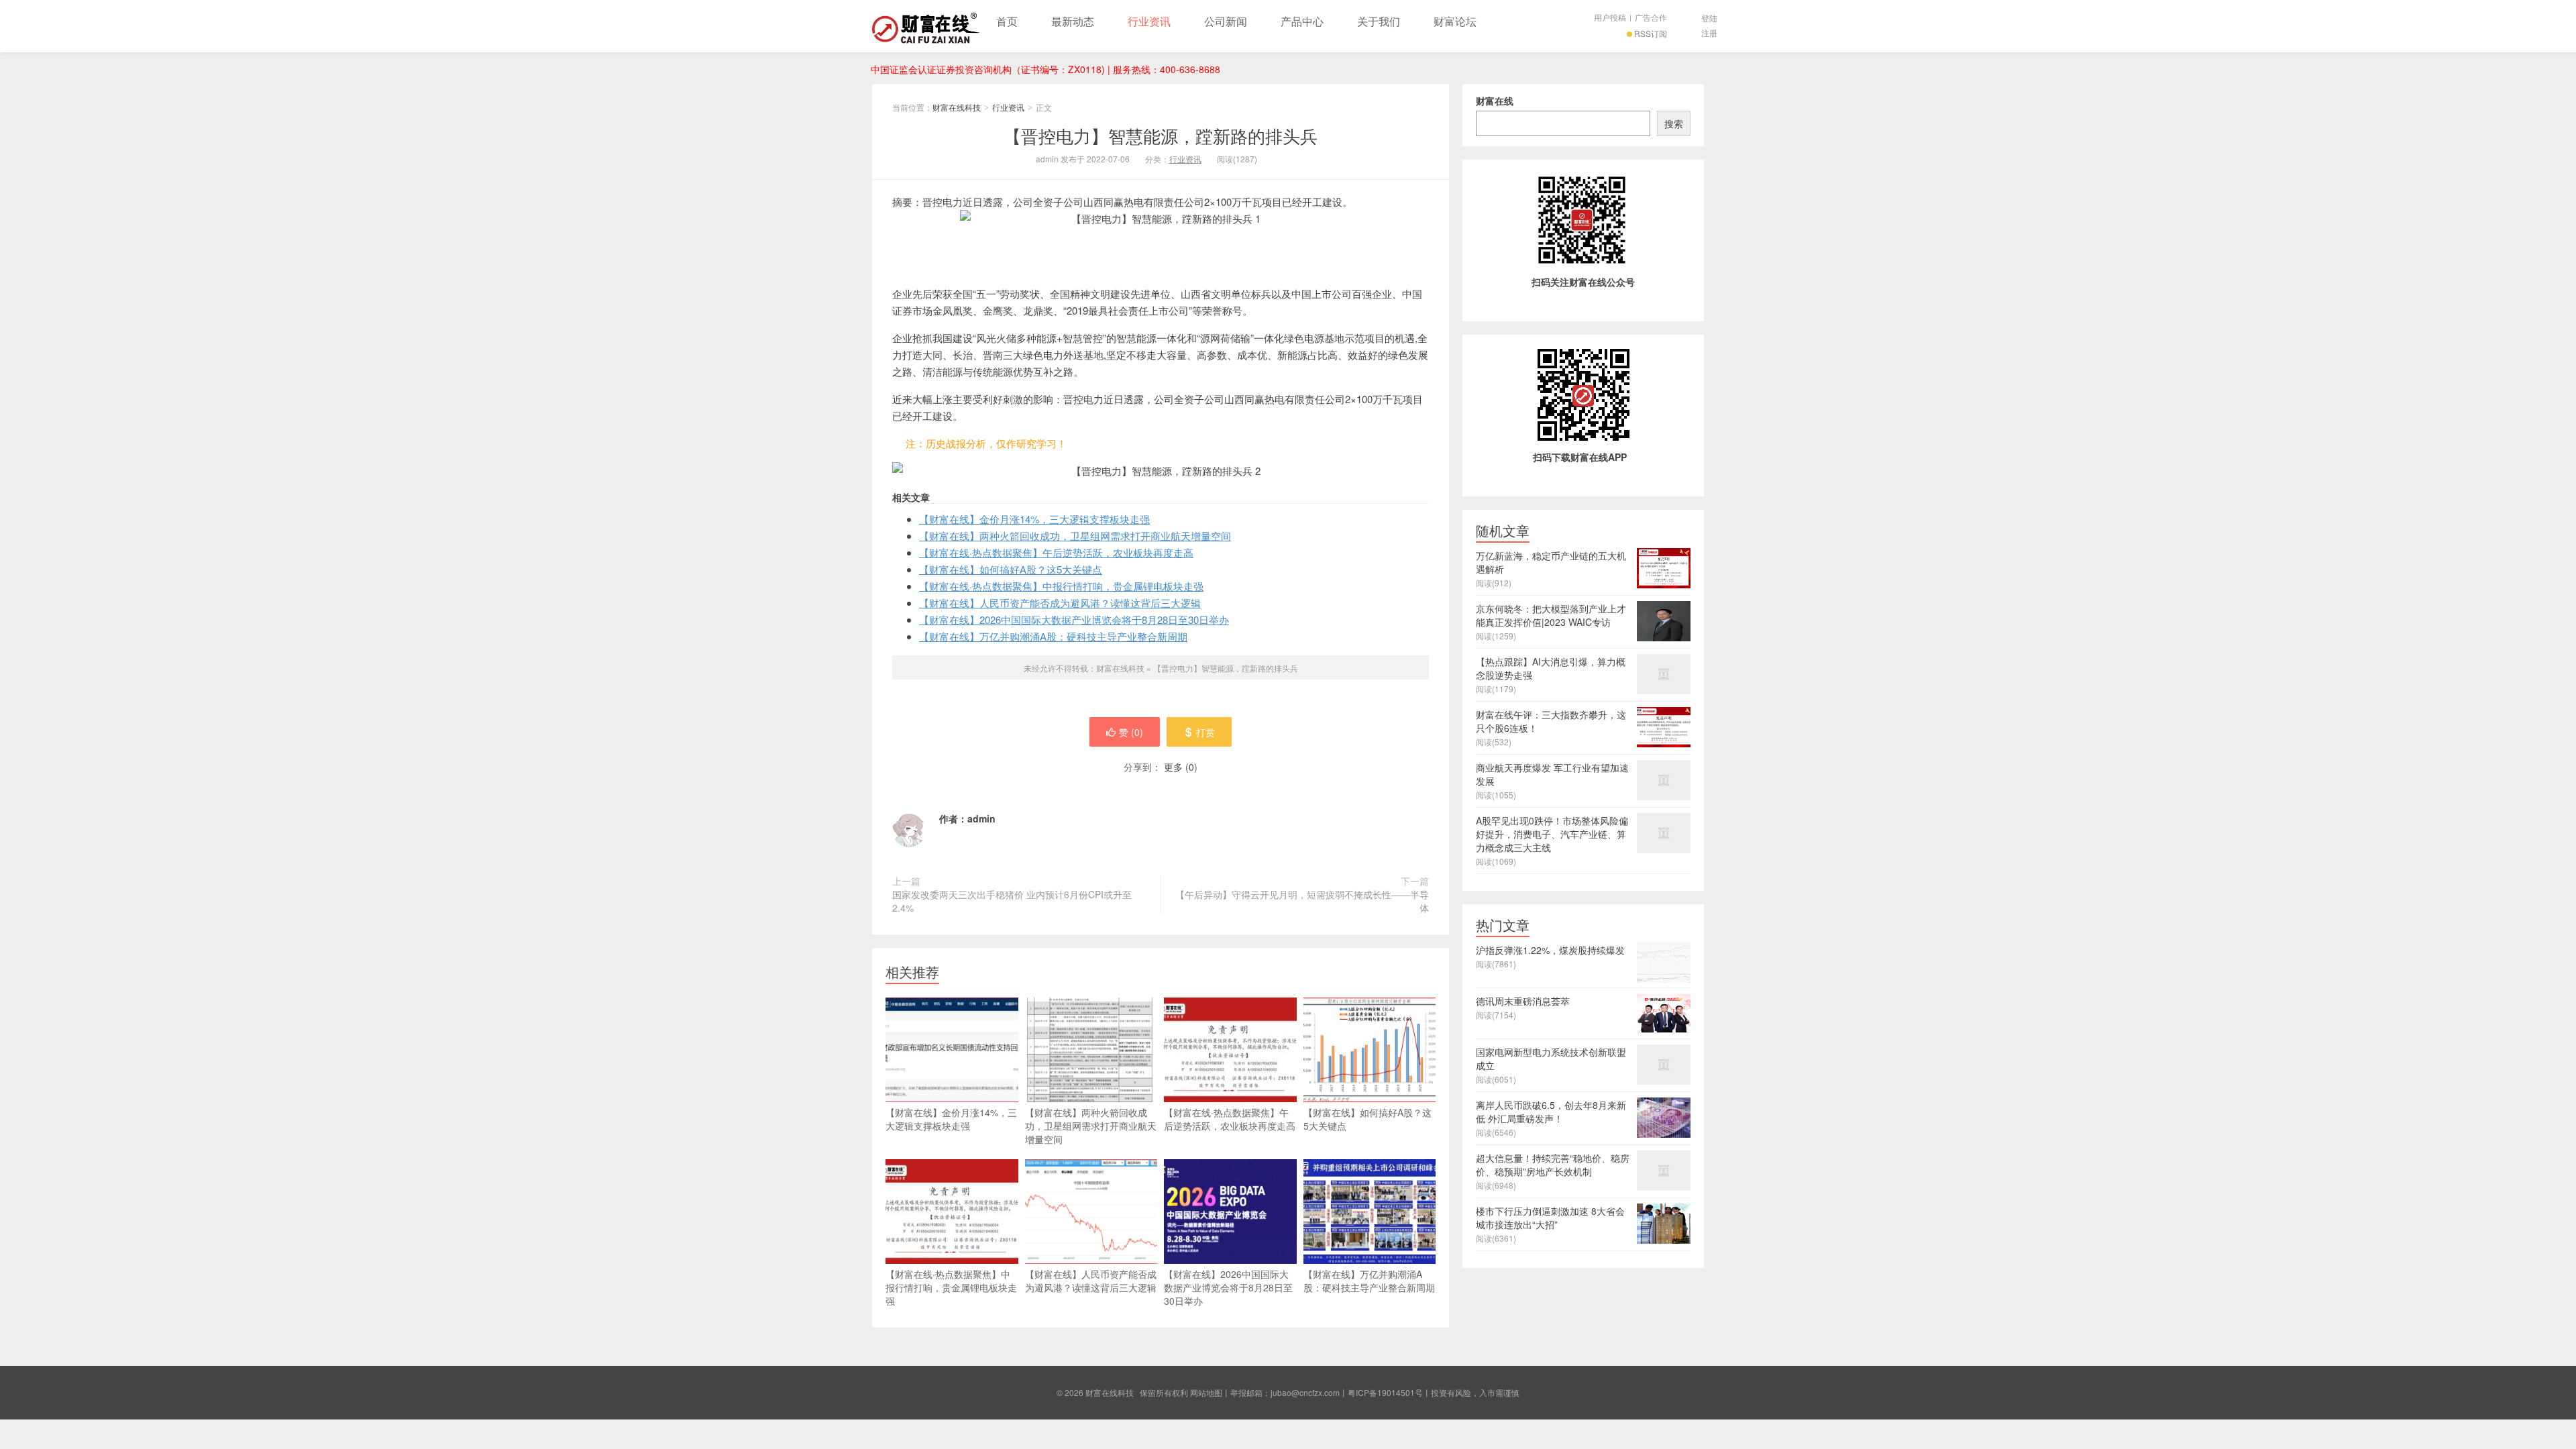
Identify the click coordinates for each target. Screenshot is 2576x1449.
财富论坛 (1455, 21)
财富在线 (1495, 101)
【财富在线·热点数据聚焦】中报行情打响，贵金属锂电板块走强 (1061, 586)
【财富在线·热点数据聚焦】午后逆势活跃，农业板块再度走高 (1056, 552)
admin (981, 818)
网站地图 (1206, 1392)
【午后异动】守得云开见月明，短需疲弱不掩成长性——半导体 (1302, 901)
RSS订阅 (1651, 33)
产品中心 (1302, 21)
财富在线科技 (926, 26)
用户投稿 (1610, 17)
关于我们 (1379, 21)
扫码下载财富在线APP (1580, 457)
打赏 (1205, 732)
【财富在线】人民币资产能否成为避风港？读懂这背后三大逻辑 (1060, 603)
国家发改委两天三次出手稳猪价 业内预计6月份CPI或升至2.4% (1012, 901)
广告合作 (1651, 17)
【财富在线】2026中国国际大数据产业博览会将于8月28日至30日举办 (1074, 620)
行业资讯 (1149, 21)
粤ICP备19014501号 (1385, 1392)
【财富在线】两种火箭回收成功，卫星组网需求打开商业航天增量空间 (1075, 536)
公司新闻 (1226, 21)
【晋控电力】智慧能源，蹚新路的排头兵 (1161, 135)
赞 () (1131, 732)
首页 (1007, 21)
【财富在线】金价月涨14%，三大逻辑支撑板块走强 (1034, 519)
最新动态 (1073, 21)
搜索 (1674, 123)
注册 (1709, 33)
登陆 (1709, 18)
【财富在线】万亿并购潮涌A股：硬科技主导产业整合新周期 (1053, 636)
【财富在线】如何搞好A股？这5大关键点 (1011, 569)
